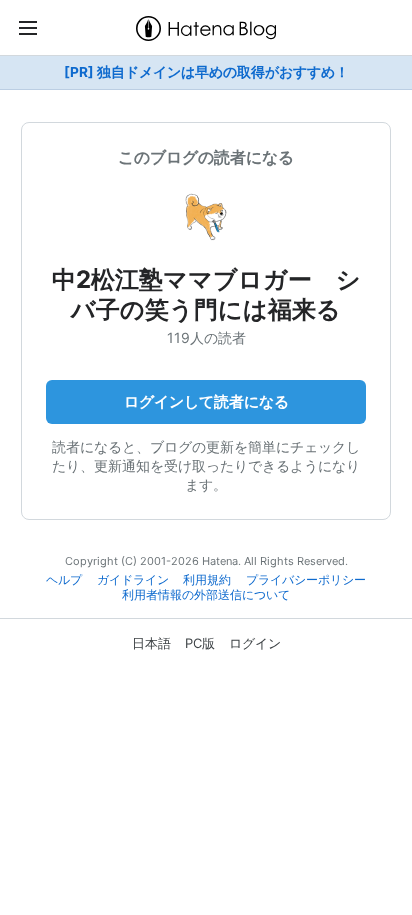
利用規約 (207, 580)
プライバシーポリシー (306, 580)
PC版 (200, 643)
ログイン (255, 643)
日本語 (151, 643)
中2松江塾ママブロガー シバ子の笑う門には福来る (206, 294)
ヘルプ (64, 580)
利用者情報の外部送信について (206, 595)
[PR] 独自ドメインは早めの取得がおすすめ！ (206, 72)
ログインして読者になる (206, 401)
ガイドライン (133, 580)
